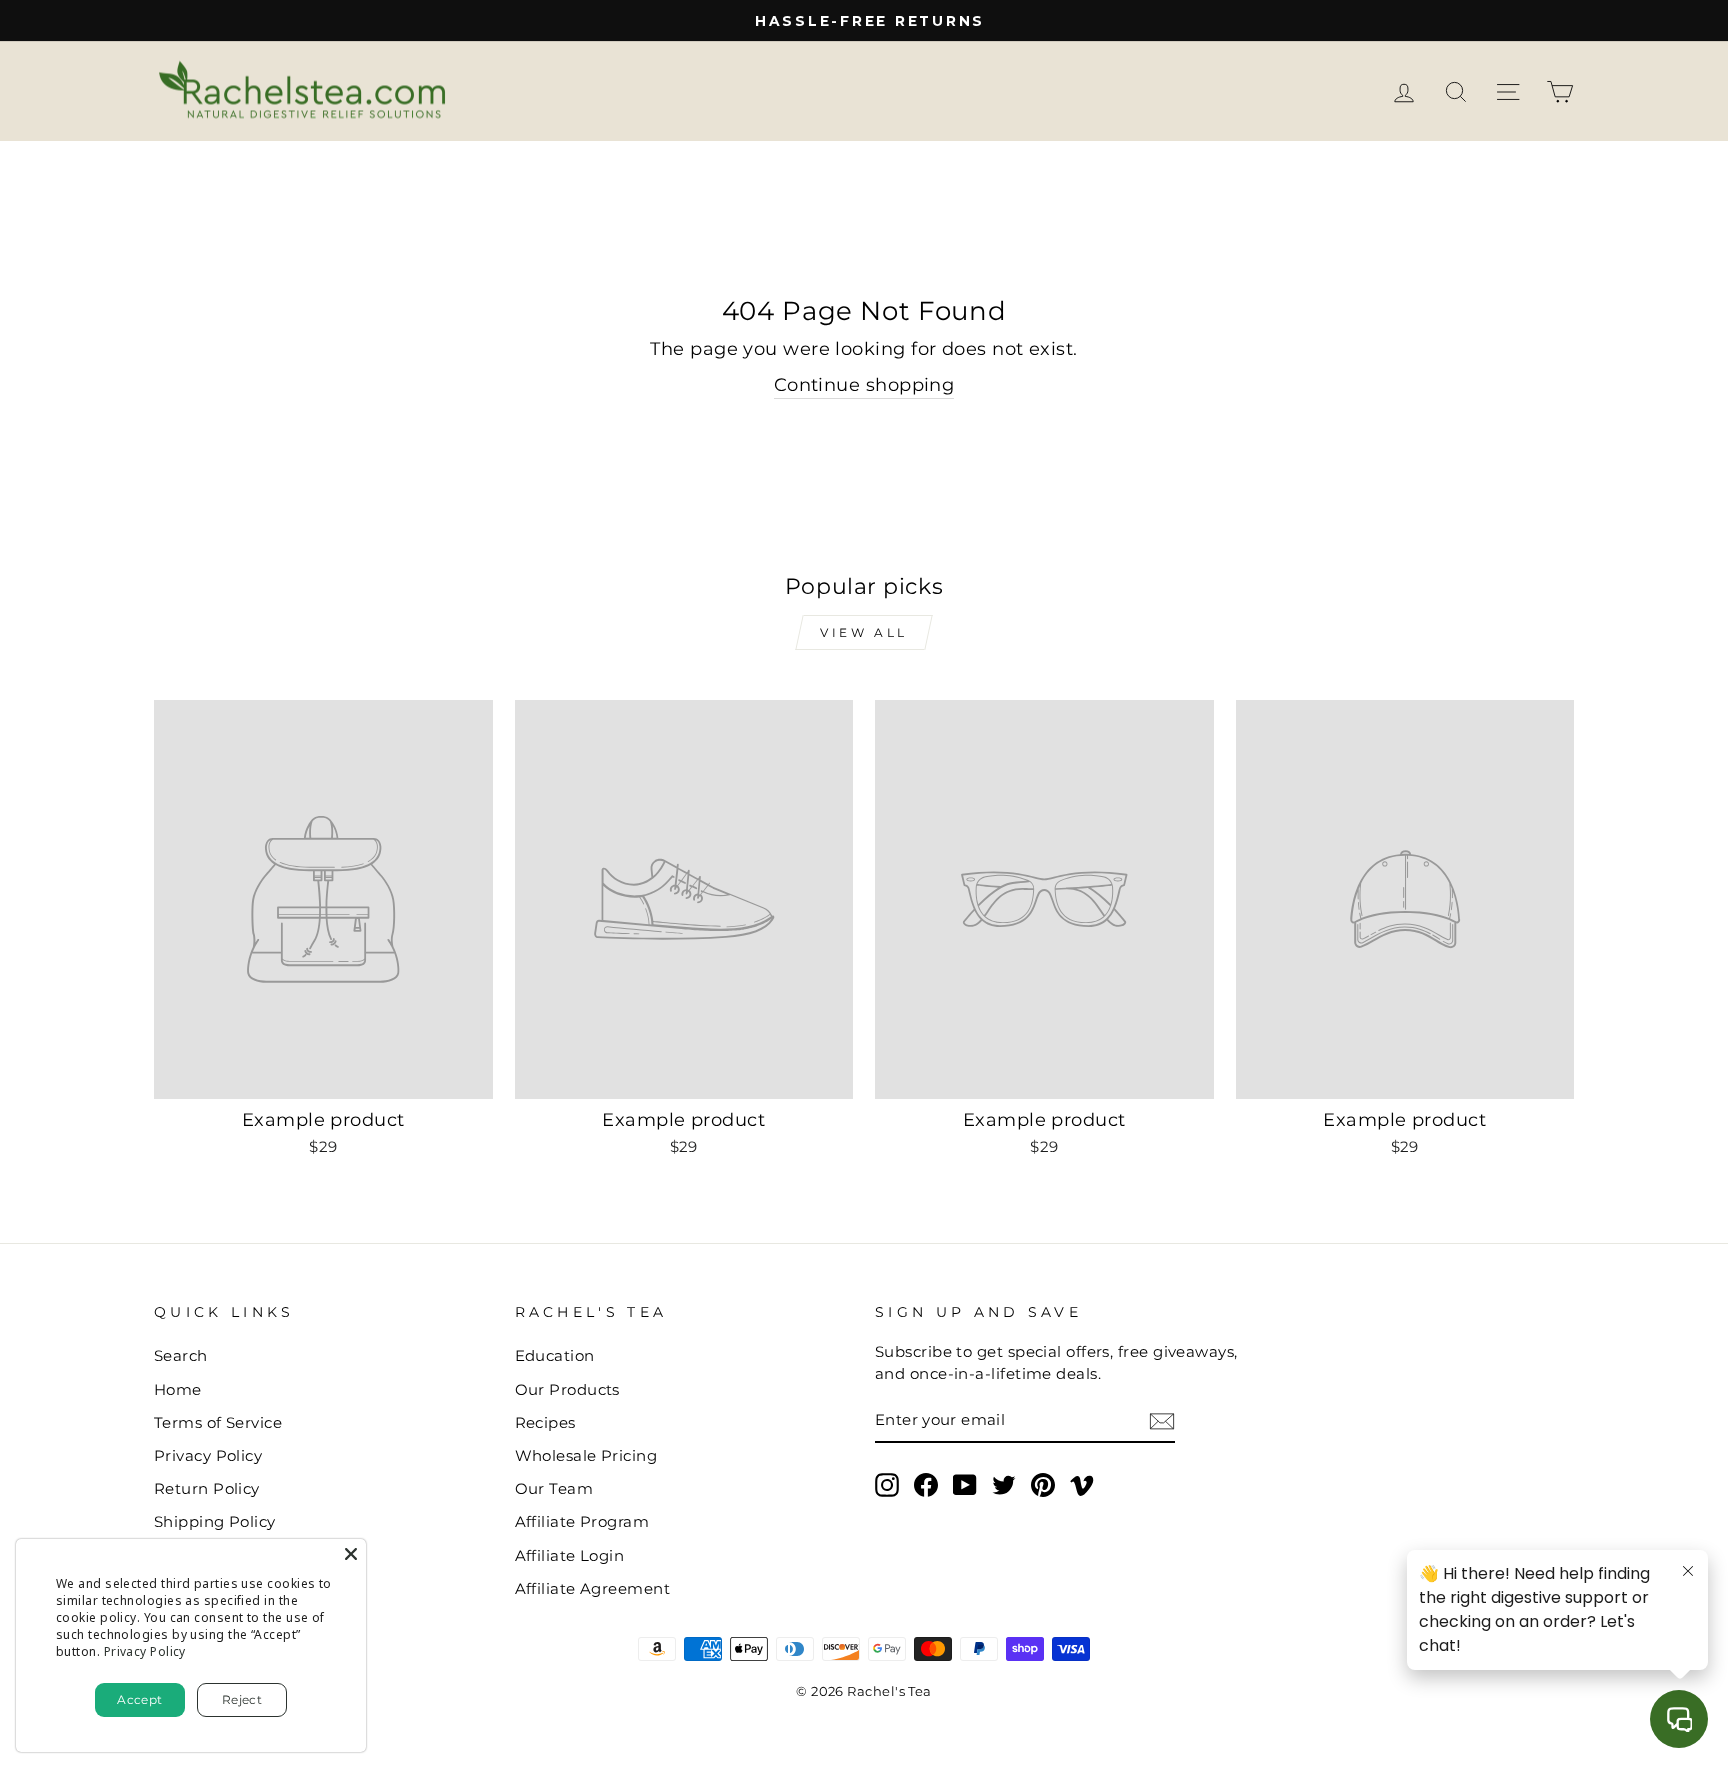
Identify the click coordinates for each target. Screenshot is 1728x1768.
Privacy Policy (208, 1455)
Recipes (545, 1422)
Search (181, 1355)
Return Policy (207, 1488)
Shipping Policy (215, 1521)
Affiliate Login (570, 1555)
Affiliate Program (582, 1521)
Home (178, 1389)
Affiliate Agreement (593, 1588)
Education (555, 1355)
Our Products (567, 1389)
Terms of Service (218, 1422)
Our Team (554, 1488)
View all (864, 632)
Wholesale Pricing (586, 1455)
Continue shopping (864, 385)
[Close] (351, 1554)
